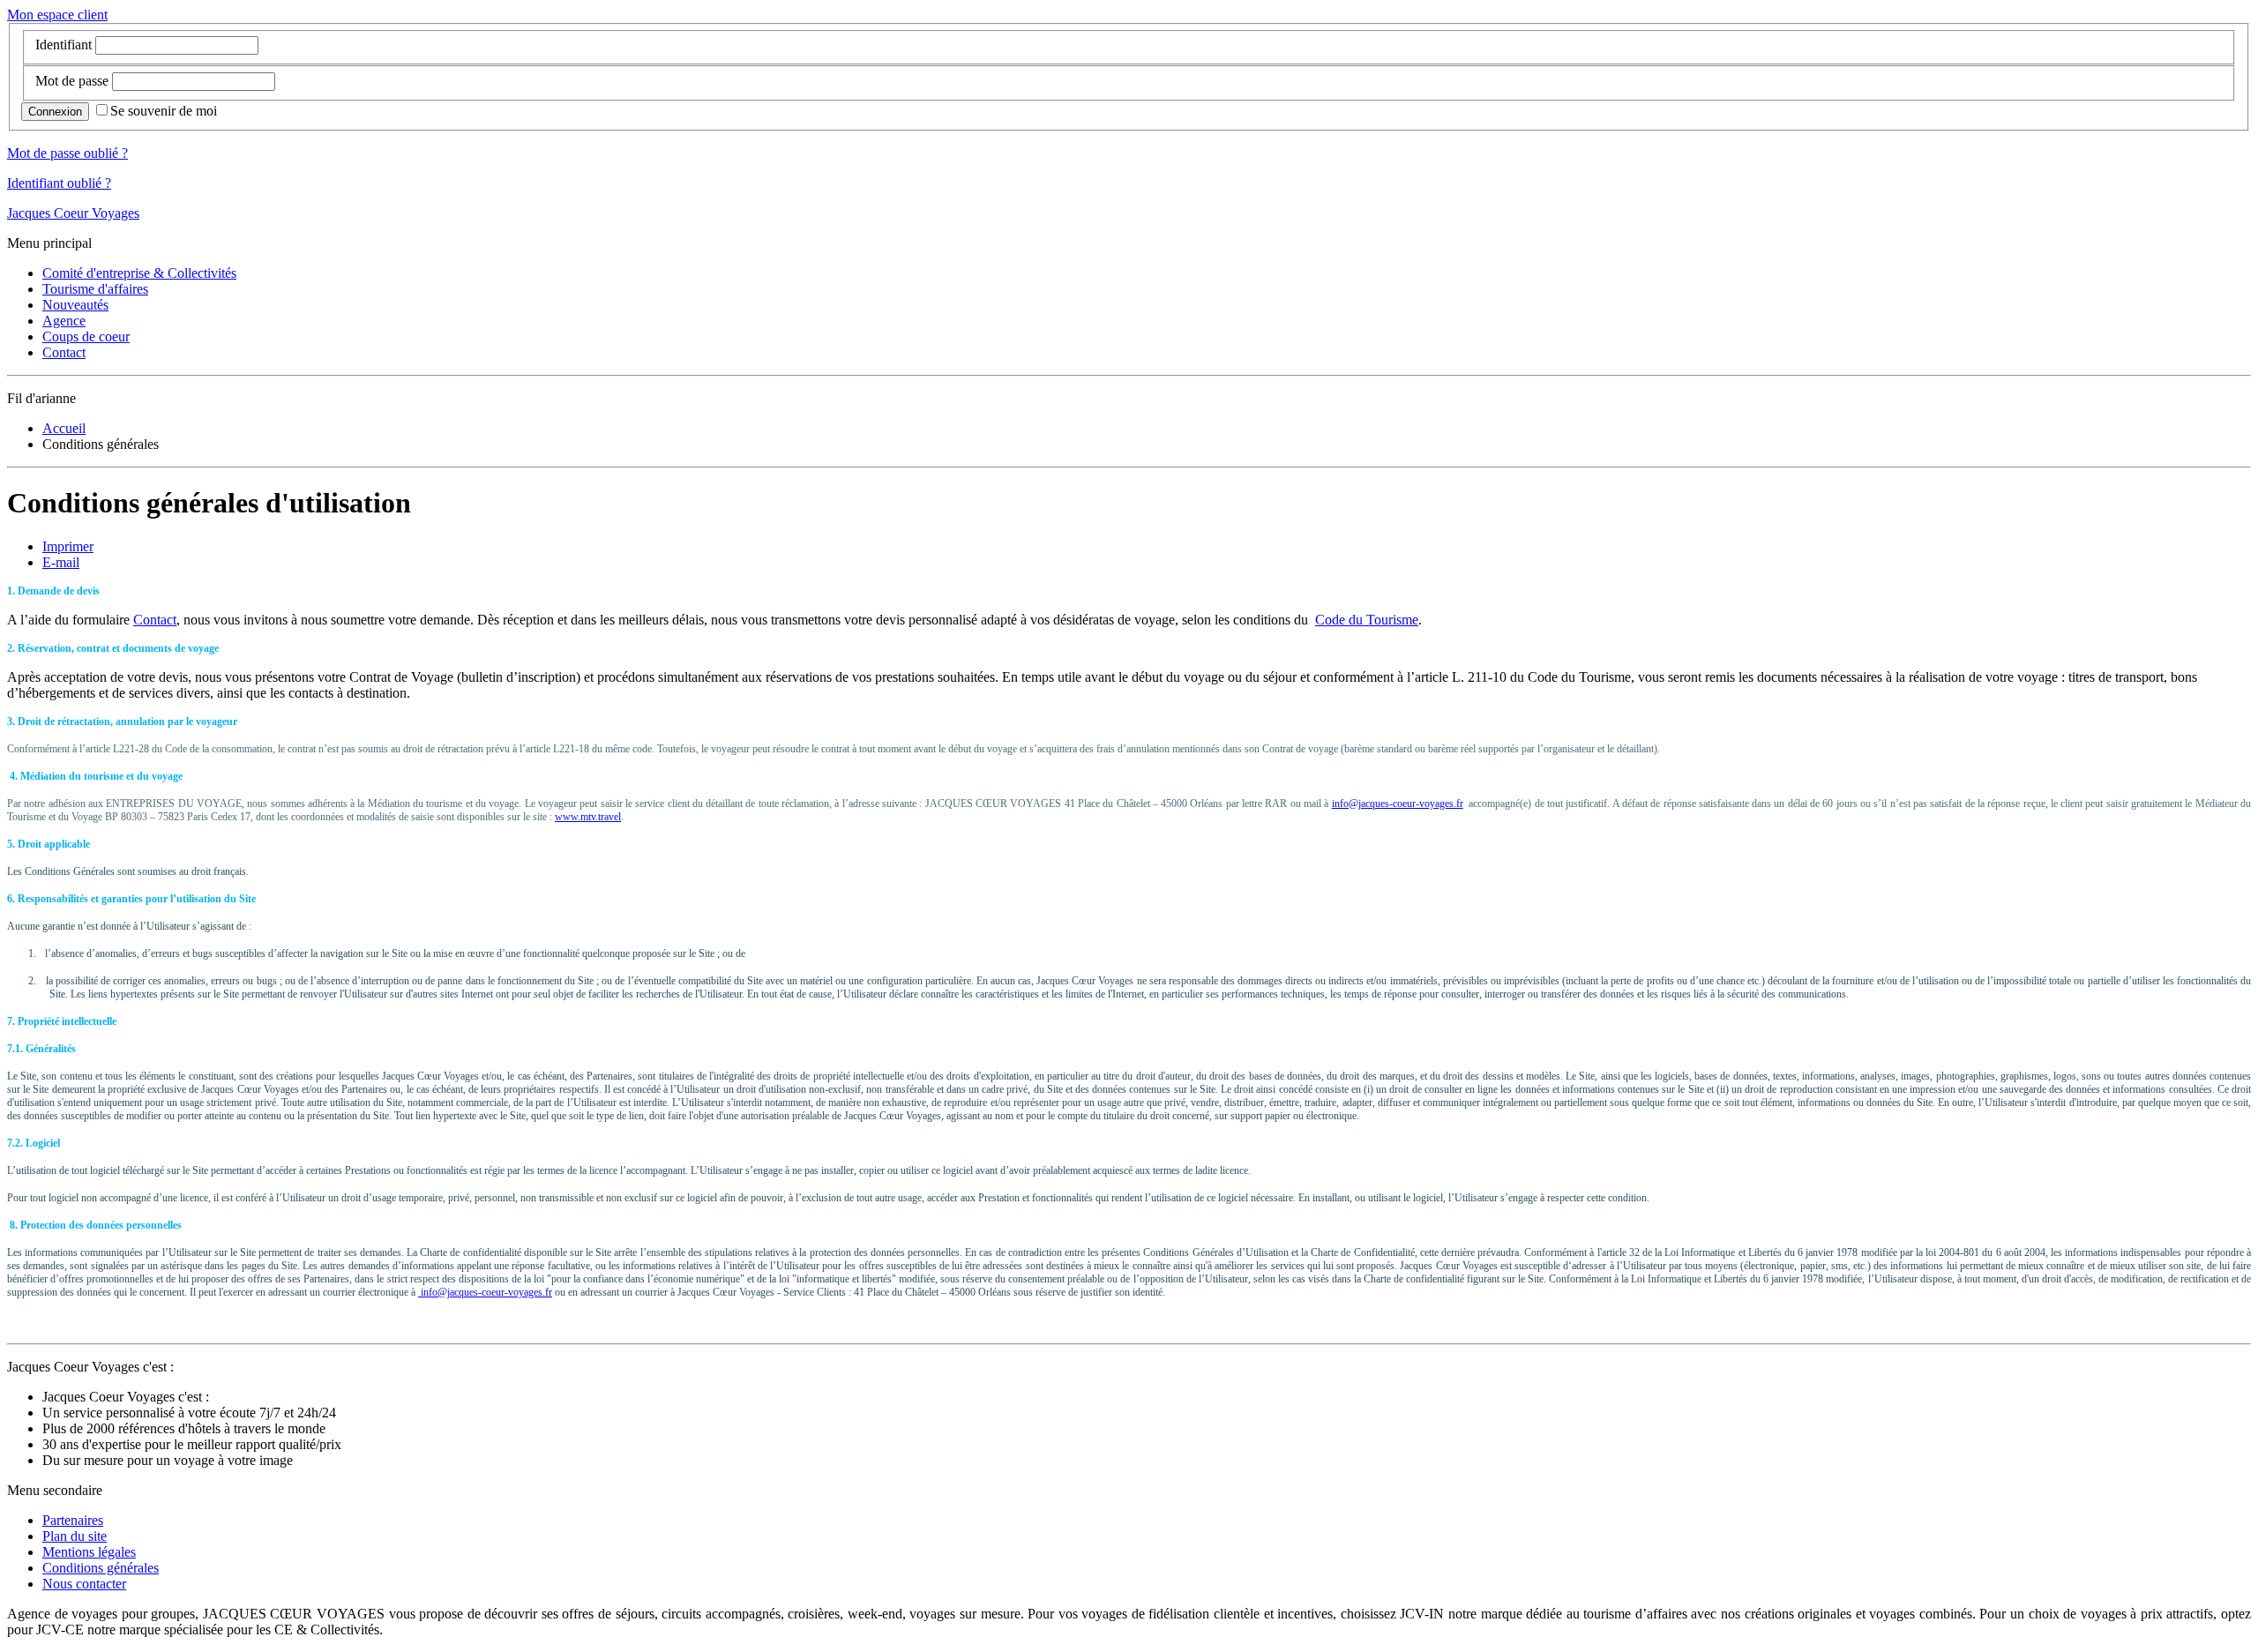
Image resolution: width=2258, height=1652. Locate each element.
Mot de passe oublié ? (67, 153)
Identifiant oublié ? (59, 183)
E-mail (61, 562)
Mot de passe (72, 81)
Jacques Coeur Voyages (73, 213)
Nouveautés (75, 305)
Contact (64, 352)
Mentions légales (89, 1552)
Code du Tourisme (1367, 620)
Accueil (64, 428)
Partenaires (73, 1520)
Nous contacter (84, 1584)
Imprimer (68, 546)
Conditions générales (101, 1568)
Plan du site (75, 1536)
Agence (64, 321)
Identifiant (64, 45)
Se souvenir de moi (164, 111)
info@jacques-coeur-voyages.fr (1398, 804)
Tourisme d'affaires (95, 289)
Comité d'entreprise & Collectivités (139, 273)
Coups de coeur (86, 336)
